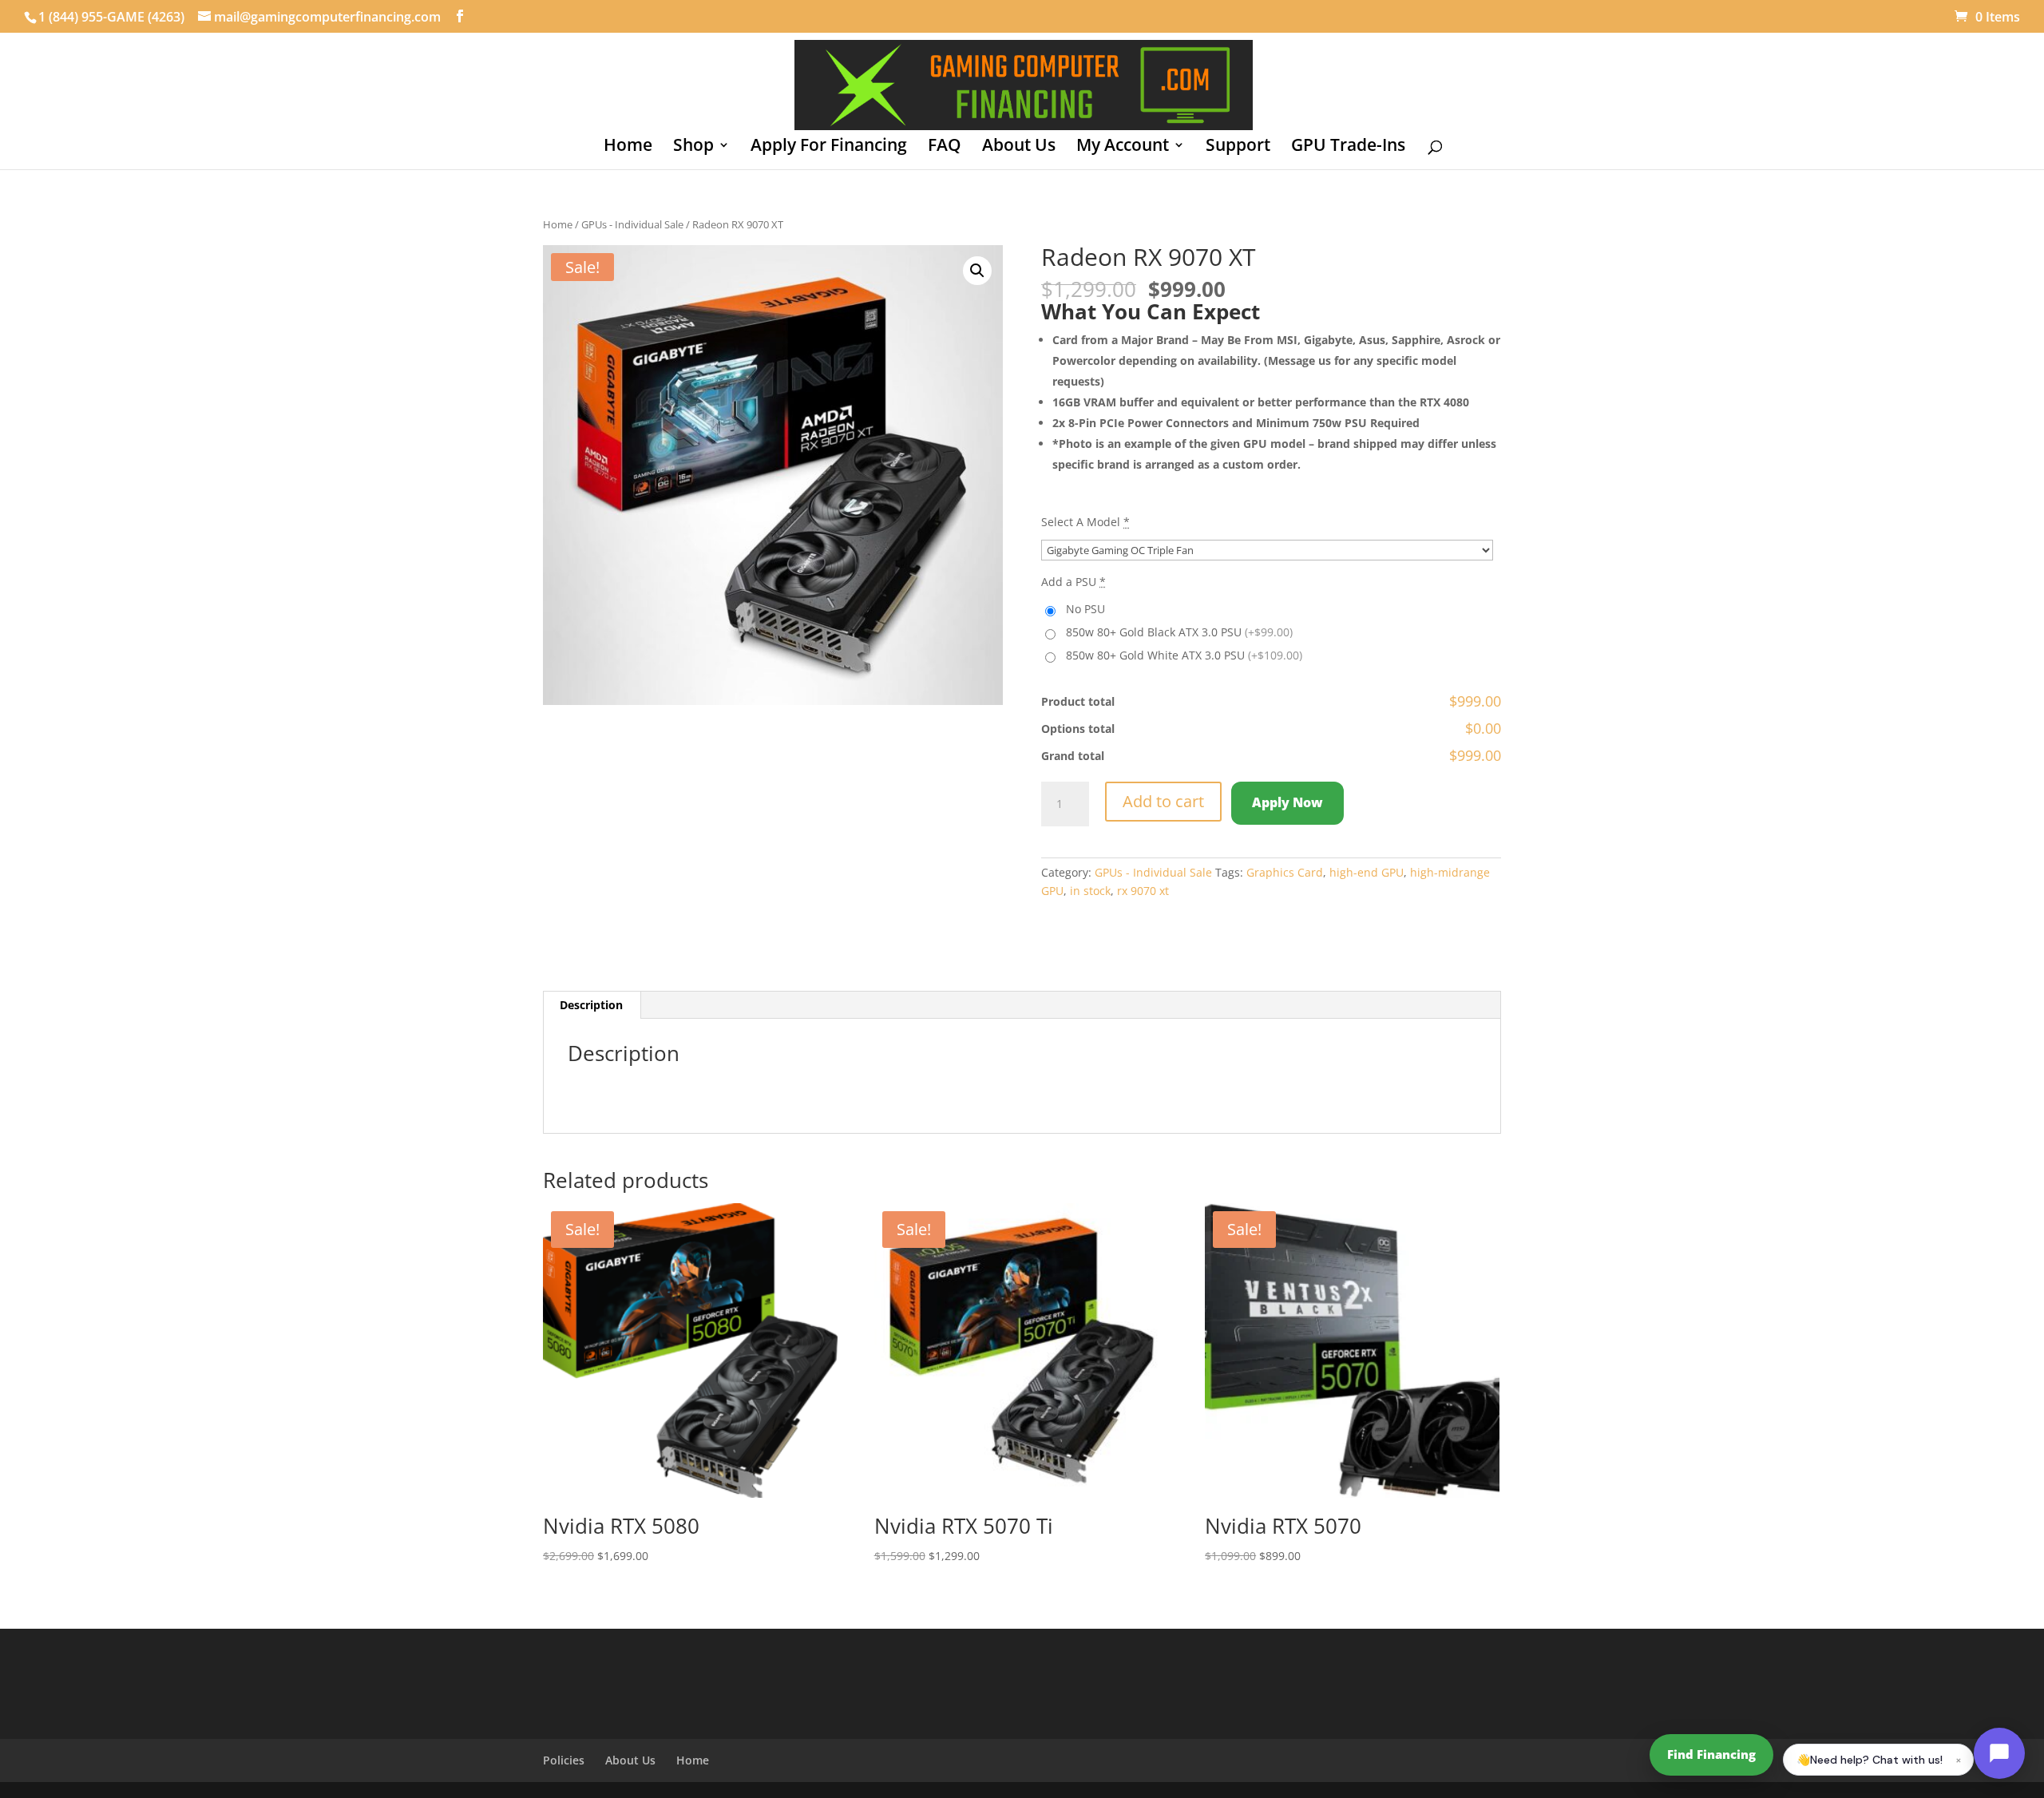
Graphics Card (1285, 872)
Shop (693, 147)
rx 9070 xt (1143, 891)
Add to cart (1163, 801)
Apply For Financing (829, 147)
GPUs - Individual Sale (632, 224)
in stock (1090, 891)
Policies (564, 1760)
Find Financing (1711, 1754)
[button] (977, 271)
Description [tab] (591, 1005)
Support (1238, 147)
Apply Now (1287, 802)
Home (628, 147)
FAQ (945, 147)
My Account (1123, 147)
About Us (1019, 147)
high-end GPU (1367, 872)
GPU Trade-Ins (1348, 147)
